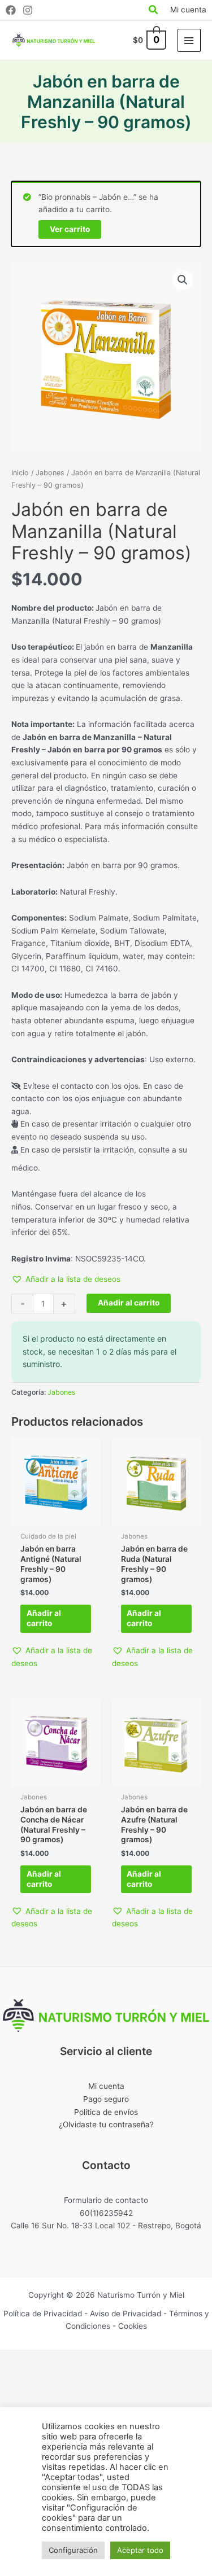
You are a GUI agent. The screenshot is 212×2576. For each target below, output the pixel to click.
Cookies (133, 2326)
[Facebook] (11, 10)
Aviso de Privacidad (126, 2314)
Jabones (50, 473)
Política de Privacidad (43, 2314)
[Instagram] (28, 10)
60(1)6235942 (106, 2213)
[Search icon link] (154, 11)
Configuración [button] (73, 2550)
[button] (183, 280)
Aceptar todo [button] (140, 2550)
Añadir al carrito (129, 1303)
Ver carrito (70, 229)
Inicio (20, 473)
